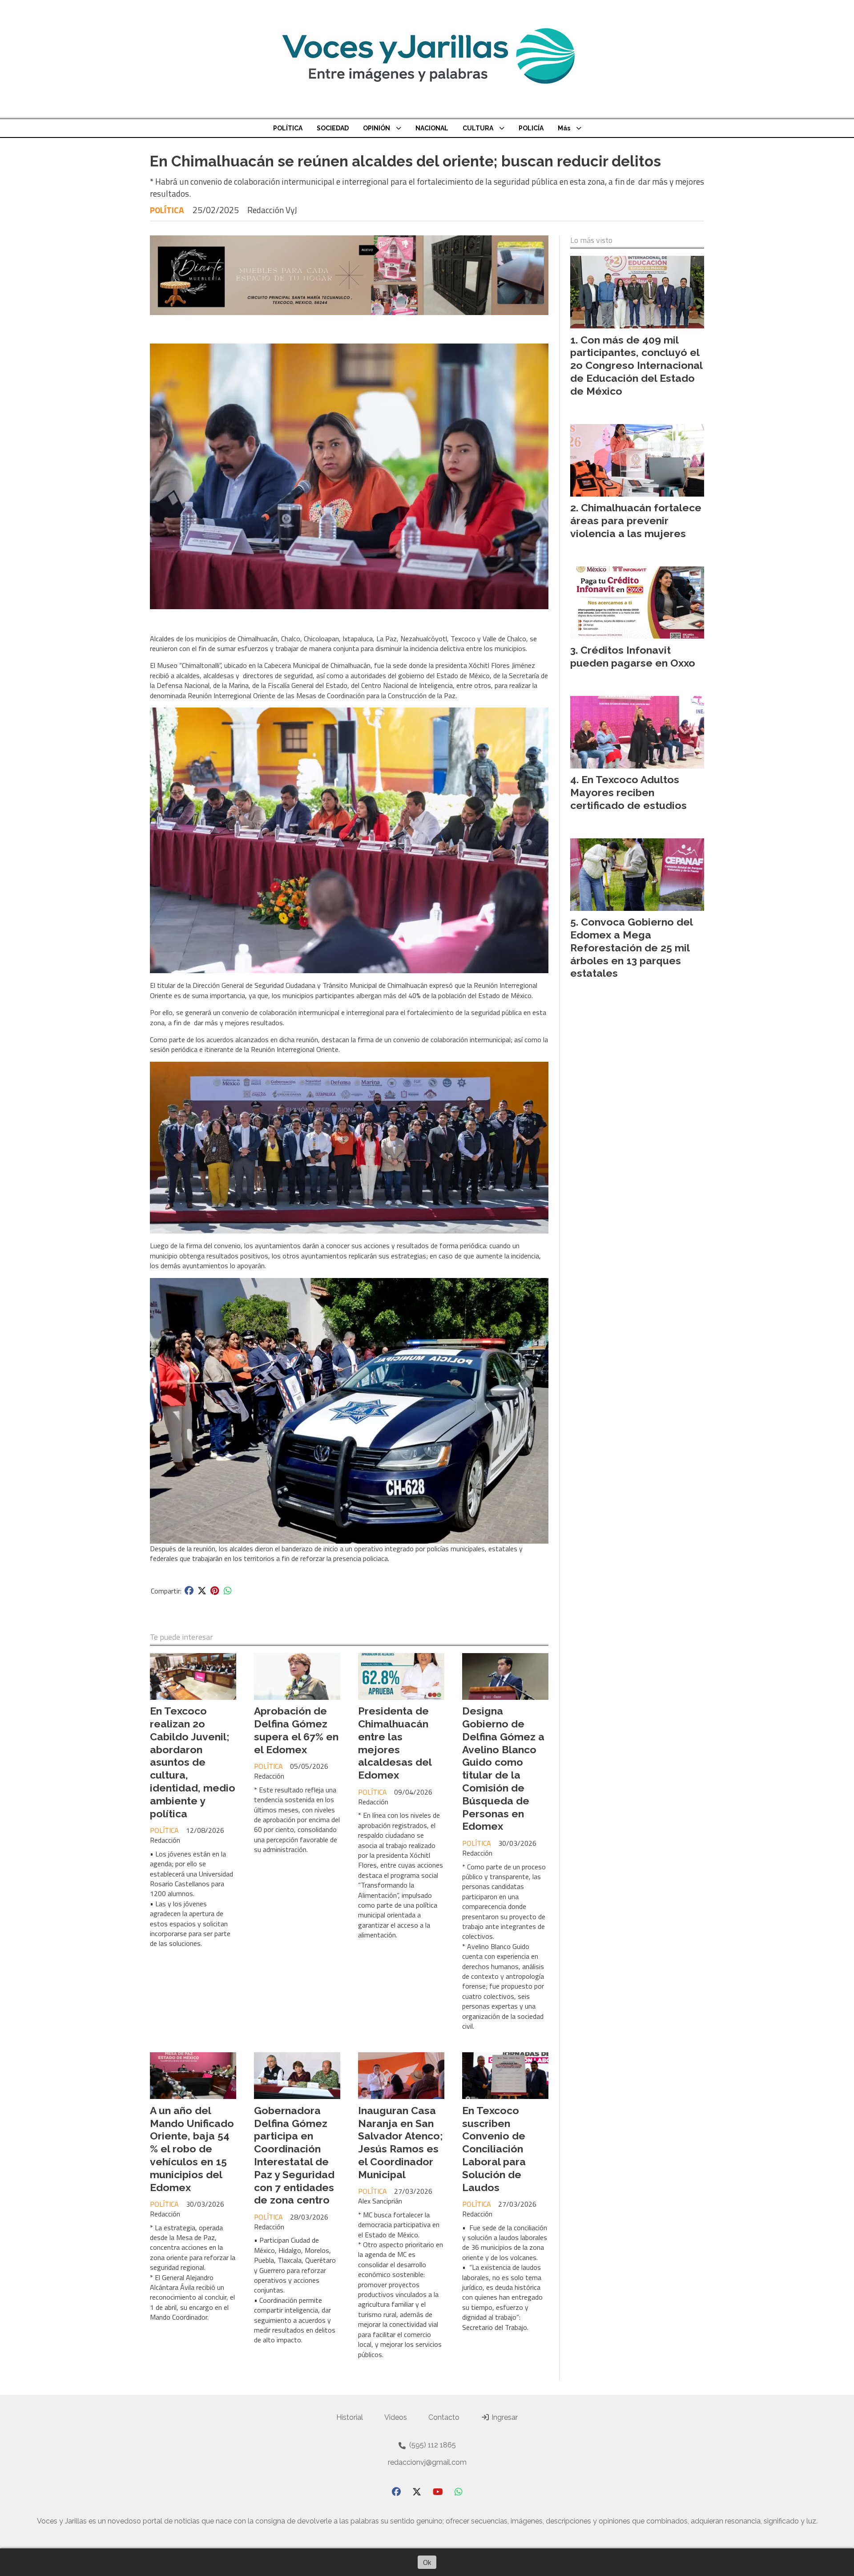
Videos (396, 2417)
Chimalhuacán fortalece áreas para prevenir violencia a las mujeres (636, 520)
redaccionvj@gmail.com (427, 2462)
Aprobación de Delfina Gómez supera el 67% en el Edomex (296, 1730)
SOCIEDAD (333, 128)
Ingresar (504, 2417)
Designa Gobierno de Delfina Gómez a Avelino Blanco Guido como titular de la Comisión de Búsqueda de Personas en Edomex (503, 1768)
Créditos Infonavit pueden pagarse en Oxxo (633, 656)
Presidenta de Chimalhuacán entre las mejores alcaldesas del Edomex (395, 1743)
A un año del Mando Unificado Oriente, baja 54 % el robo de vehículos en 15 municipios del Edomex (192, 2149)
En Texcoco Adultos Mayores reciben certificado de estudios (628, 792)
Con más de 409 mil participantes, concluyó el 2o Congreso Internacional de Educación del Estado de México (636, 365)
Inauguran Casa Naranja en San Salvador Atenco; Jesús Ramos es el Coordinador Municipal (401, 2142)
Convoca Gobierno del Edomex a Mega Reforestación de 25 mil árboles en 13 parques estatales (631, 947)
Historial (350, 2417)
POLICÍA (531, 128)
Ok (427, 2562)
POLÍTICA (288, 128)
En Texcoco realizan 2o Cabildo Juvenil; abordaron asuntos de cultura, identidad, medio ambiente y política (193, 1762)
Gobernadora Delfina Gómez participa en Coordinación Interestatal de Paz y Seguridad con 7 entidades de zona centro (294, 2155)
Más (564, 128)
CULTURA (478, 128)
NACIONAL (432, 128)
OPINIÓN (377, 128)
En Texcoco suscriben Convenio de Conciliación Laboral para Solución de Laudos (494, 2149)
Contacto (444, 2417)
